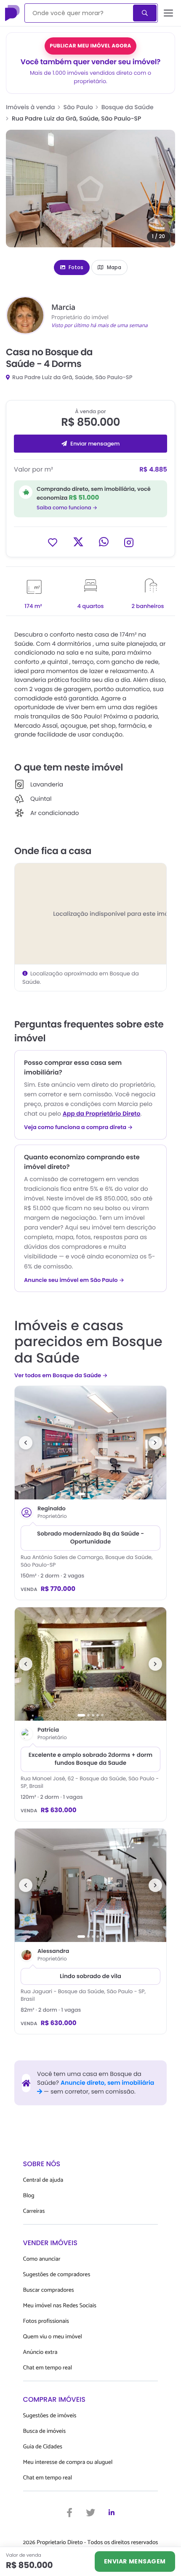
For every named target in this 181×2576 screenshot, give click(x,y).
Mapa (114, 267)
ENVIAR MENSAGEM (135, 2561)
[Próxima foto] (155, 1443)
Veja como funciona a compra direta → (79, 1127)
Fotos (76, 267)
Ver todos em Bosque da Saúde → (61, 1375)
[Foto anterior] (26, 1443)
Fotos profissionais (46, 2321)
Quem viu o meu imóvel (53, 2337)
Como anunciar (42, 2259)
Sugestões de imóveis (50, 2416)
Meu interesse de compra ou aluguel (68, 2462)
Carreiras (34, 2211)
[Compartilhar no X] (78, 542)
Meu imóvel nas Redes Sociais (60, 2306)
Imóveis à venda (31, 107)
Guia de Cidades (43, 2447)
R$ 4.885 (153, 470)
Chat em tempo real (48, 2368)
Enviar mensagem (95, 444)
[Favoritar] (53, 542)
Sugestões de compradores (57, 2275)
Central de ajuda (43, 2180)
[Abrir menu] (169, 13)
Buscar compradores (49, 2290)
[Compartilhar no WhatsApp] (104, 542)
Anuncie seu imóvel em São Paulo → (74, 1280)
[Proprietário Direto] (13, 13)
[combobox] (79, 13)
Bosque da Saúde (128, 107)
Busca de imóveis (45, 2431)
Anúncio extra (40, 2352)
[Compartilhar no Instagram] (129, 542)
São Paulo (78, 107)
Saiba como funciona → (67, 508)
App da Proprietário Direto (102, 1114)
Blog (29, 2196)
